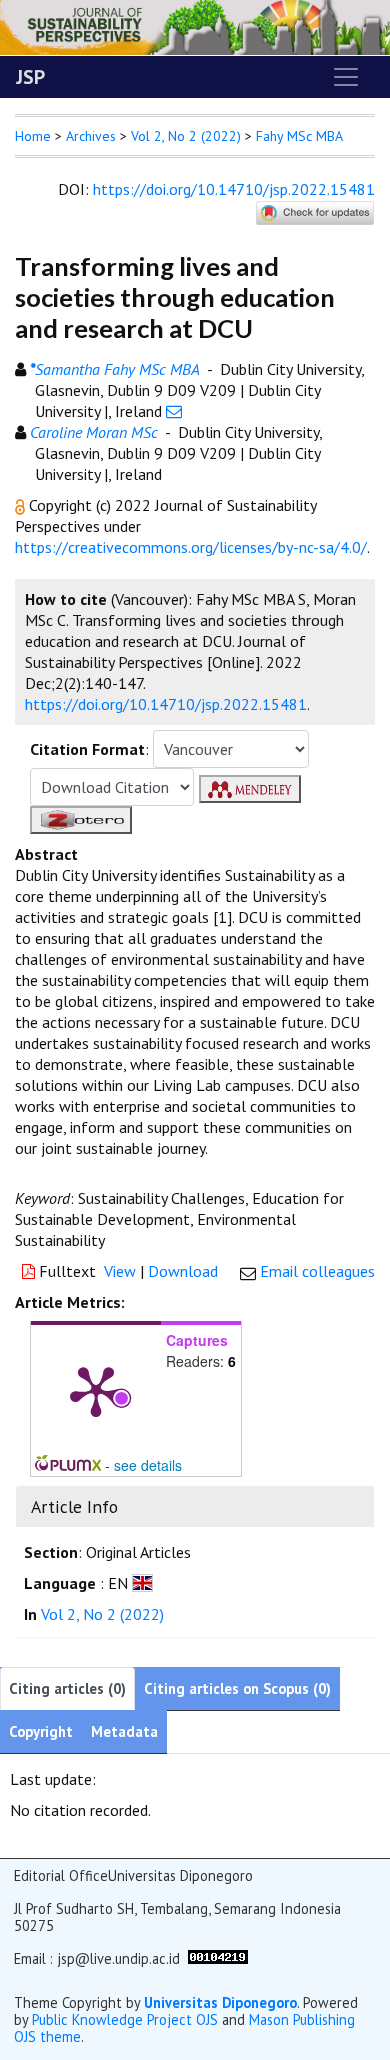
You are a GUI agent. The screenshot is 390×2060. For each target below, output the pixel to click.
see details (148, 1465)
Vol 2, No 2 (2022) (186, 136)
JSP (30, 77)
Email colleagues (317, 1271)
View (120, 1271)
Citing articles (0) (67, 1688)
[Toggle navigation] (346, 77)
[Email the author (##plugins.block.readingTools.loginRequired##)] (174, 411)
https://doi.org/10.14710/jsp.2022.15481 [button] (166, 704)
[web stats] (218, 1955)
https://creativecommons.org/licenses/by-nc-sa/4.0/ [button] (191, 547)
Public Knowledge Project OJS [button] (125, 2019)
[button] (22, 505)
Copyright (41, 1731)
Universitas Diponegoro (220, 2002)
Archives (91, 136)
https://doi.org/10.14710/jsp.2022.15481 (234, 189)
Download (183, 1271)
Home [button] (33, 136)
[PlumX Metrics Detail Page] (96, 1390)
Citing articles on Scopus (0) (237, 1688)
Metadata (124, 1731)
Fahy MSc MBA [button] (299, 136)
